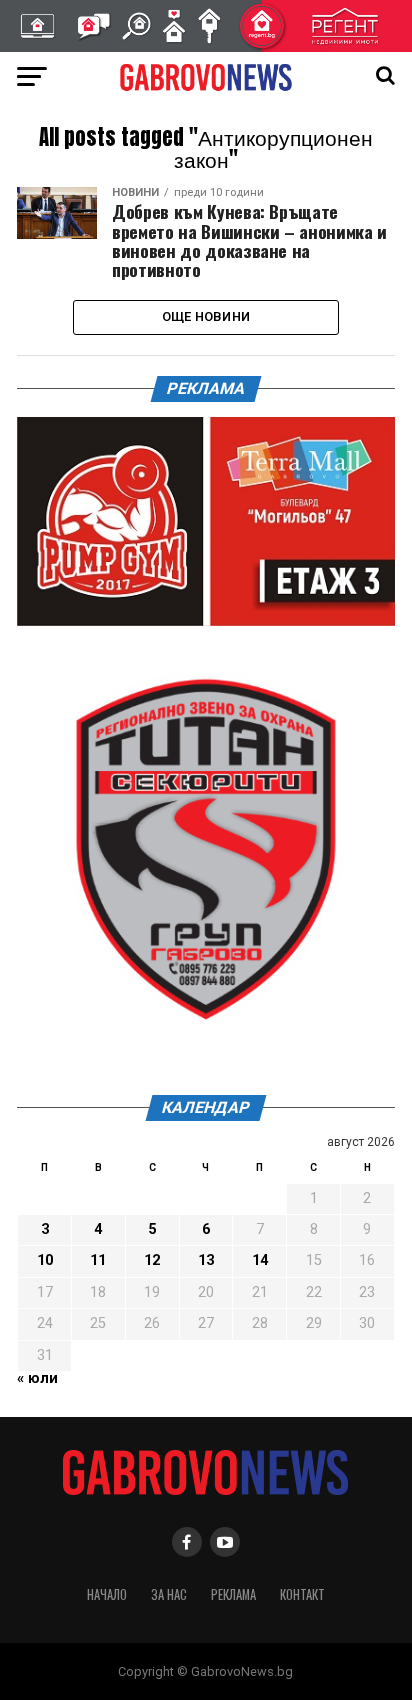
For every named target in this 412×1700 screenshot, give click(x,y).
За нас (169, 1594)
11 (98, 1260)
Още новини (206, 316)
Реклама (233, 1594)
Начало (107, 1594)
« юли (37, 1378)
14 (260, 1260)
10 (45, 1260)
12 (152, 1260)
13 (206, 1260)
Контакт (302, 1594)
